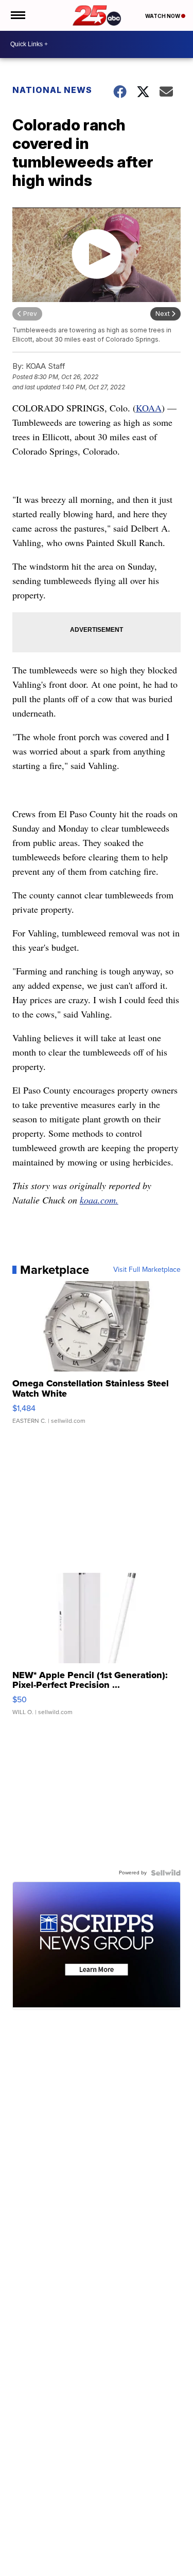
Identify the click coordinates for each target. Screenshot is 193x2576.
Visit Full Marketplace (147, 1270)
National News (52, 90)
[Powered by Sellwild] (166, 1873)
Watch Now (163, 16)
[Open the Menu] (17, 15)
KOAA (149, 408)
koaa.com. (99, 1200)
